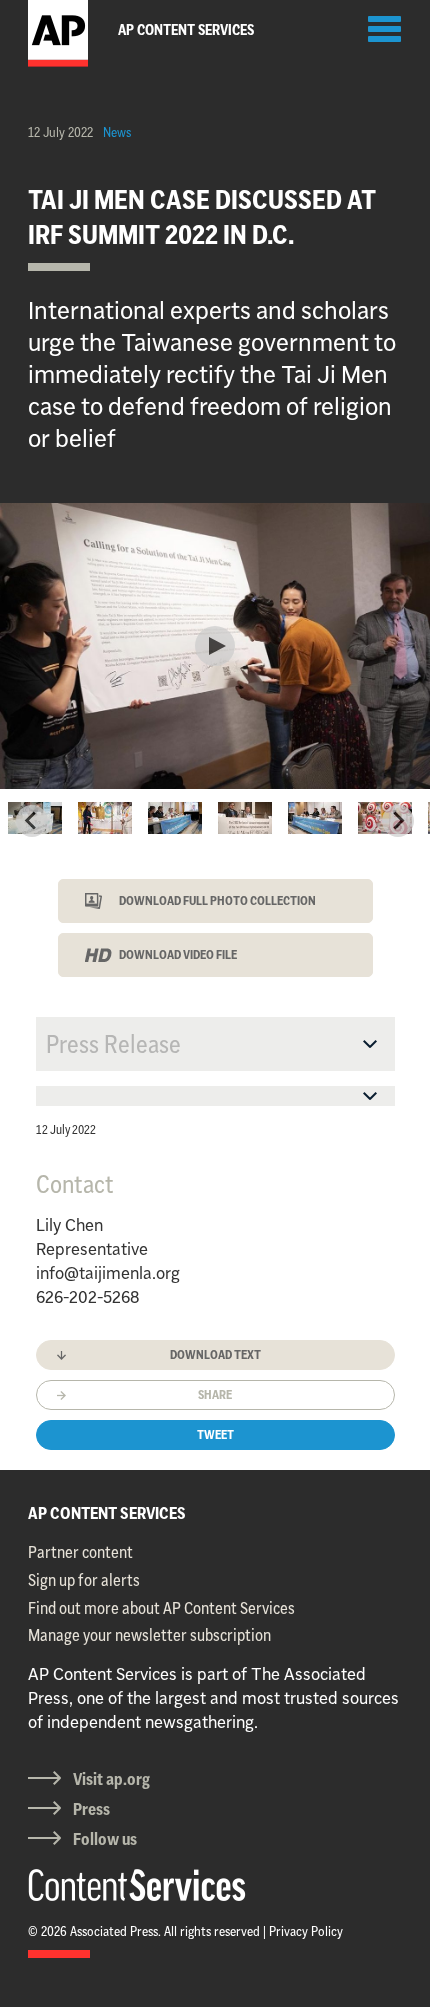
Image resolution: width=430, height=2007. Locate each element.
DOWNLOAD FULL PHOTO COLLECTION (217, 900)
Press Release (113, 1044)
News (117, 132)
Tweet (215, 1434)
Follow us (105, 1839)
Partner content (80, 1552)
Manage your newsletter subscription (149, 1635)
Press (91, 1809)
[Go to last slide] (32, 821)
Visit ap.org (111, 1779)
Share (215, 1394)
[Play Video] (215, 646)
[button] (105, 821)
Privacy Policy (306, 1931)
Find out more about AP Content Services (161, 1608)
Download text (215, 1354)
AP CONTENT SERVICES (107, 1513)
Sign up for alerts (84, 1580)
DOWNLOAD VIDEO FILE (178, 954)
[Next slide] (398, 821)
